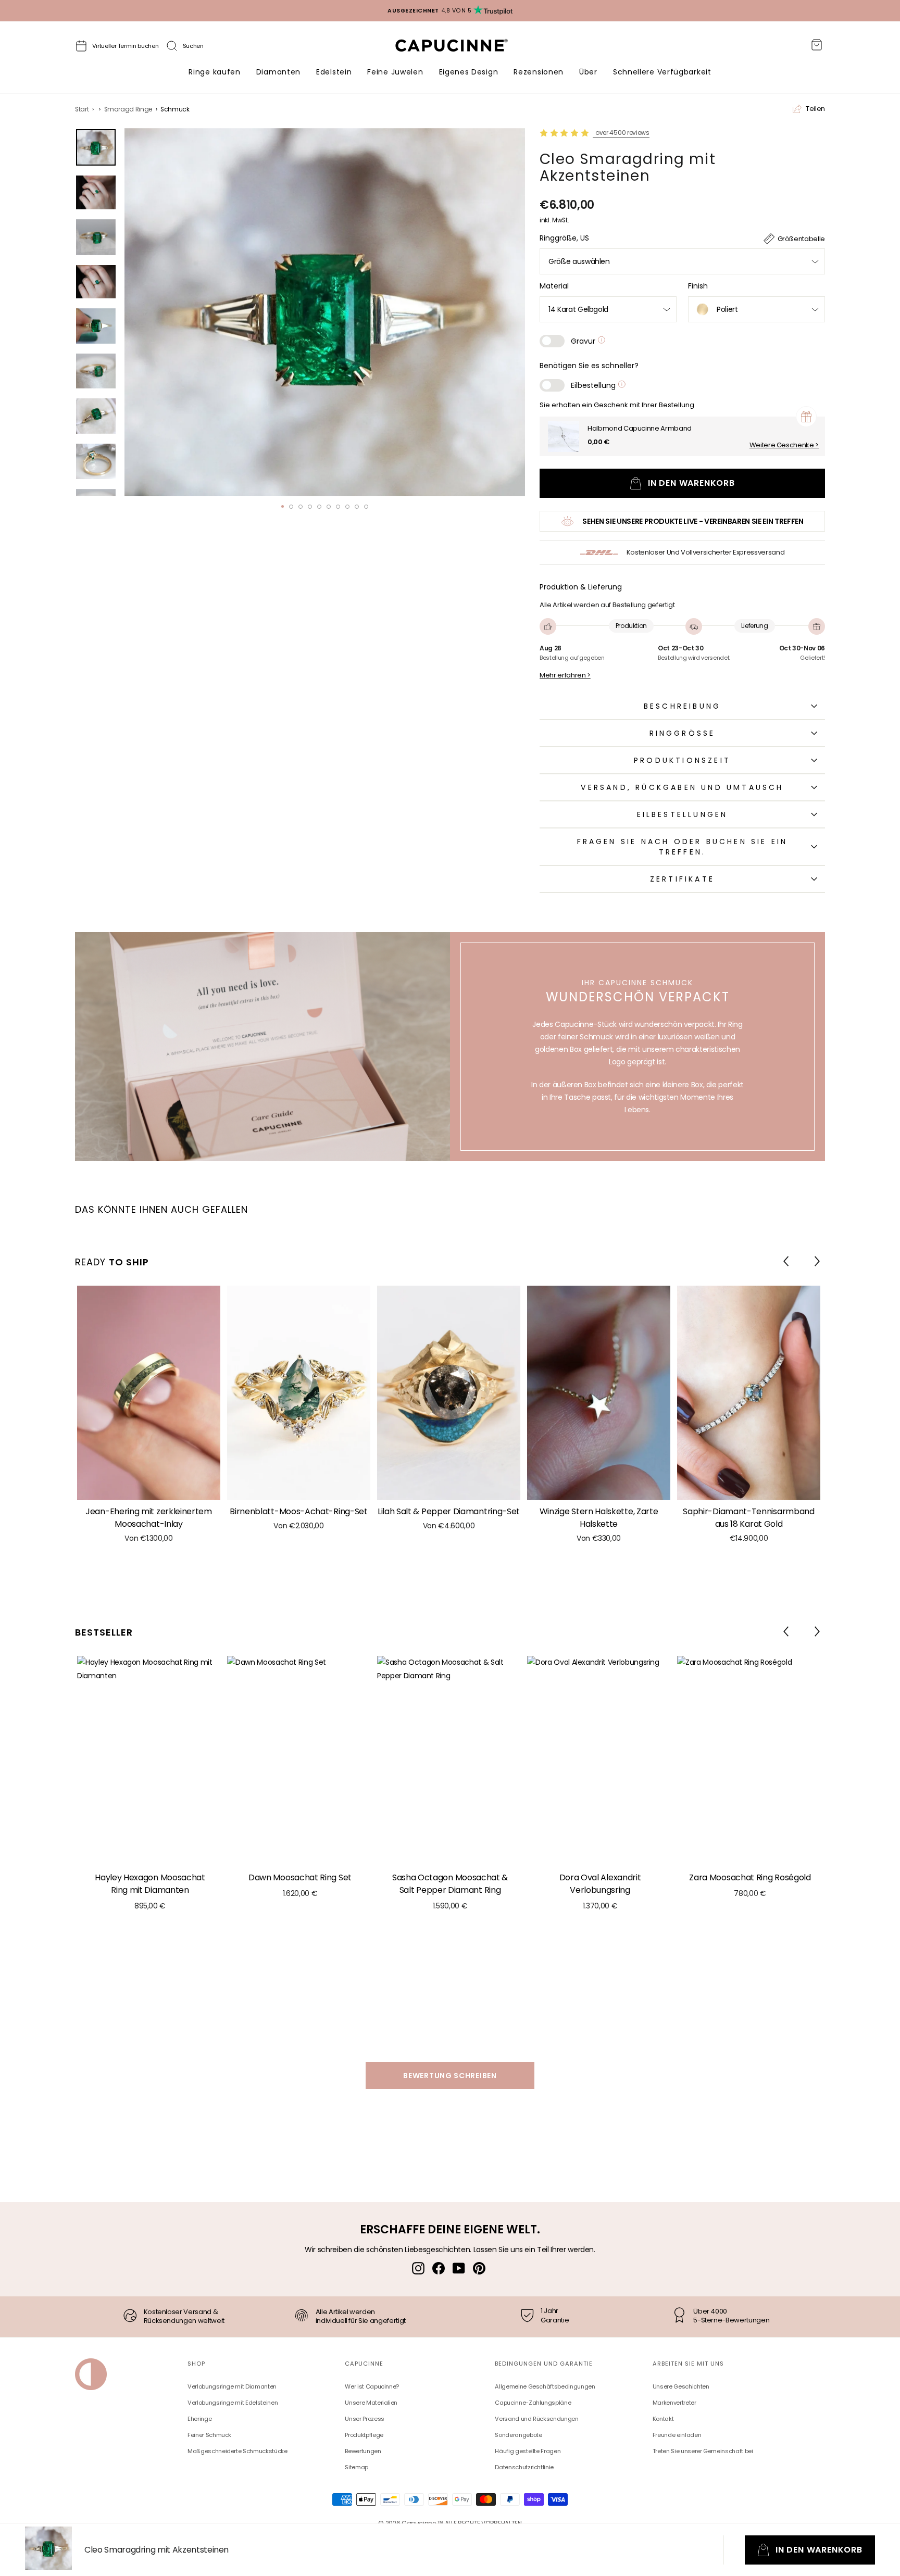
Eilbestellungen (683, 814)
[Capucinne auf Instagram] (418, 2268)
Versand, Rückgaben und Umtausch (682, 787)
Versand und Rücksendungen (536, 2419)
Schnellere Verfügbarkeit (662, 72)
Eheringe (199, 2419)
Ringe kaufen (214, 72)
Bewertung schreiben (450, 2076)
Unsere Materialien (371, 2403)
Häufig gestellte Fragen (528, 2451)
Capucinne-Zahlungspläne (533, 2403)
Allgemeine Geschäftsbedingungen (545, 2386)
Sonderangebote (518, 2435)
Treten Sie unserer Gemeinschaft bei (703, 2451)
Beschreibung (682, 706)
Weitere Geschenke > (784, 445)
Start (82, 109)
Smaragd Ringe (128, 109)
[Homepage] (461, 48)
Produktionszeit (682, 760)
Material (554, 286)
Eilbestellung (594, 385)
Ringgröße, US (564, 238)
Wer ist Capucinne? (372, 2386)
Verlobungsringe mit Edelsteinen (233, 2403)
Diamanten (278, 72)
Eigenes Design (469, 72)
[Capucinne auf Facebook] (439, 2268)
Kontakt (663, 2419)
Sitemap (357, 2467)
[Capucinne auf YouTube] (459, 2268)
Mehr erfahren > (565, 675)
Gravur (584, 341)
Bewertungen (363, 2451)
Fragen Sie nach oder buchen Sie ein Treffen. (683, 847)
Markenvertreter (674, 2403)
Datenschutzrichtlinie (524, 2467)
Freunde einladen (677, 2435)
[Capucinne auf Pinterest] (479, 2268)
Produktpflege (364, 2435)
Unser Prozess (364, 2419)
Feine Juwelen (395, 72)
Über (588, 72)
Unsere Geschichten (681, 2386)
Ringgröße (683, 733)
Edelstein (334, 72)
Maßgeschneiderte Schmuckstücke (238, 2451)
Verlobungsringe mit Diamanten (232, 2386)
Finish (698, 286)
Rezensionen (539, 72)
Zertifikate (682, 879)
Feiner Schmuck (209, 2435)
